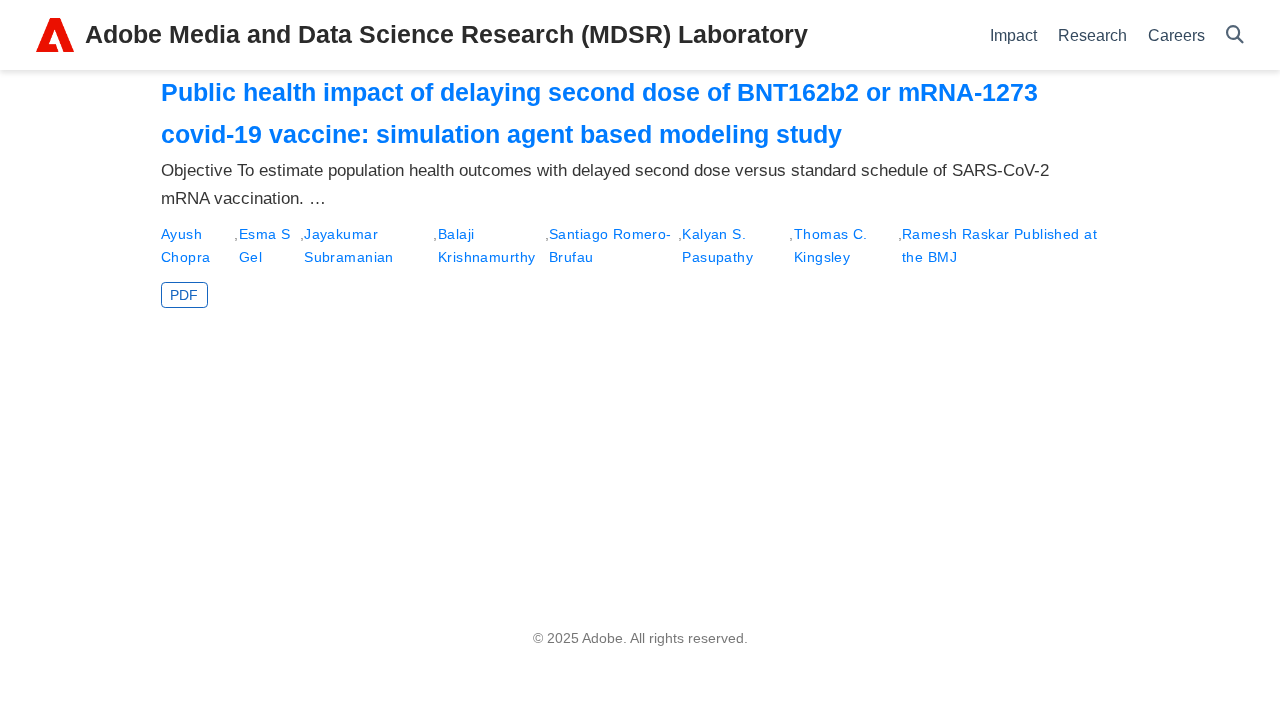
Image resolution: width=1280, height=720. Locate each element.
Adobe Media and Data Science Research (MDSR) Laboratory (446, 34)
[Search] (1235, 35)
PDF (184, 295)
